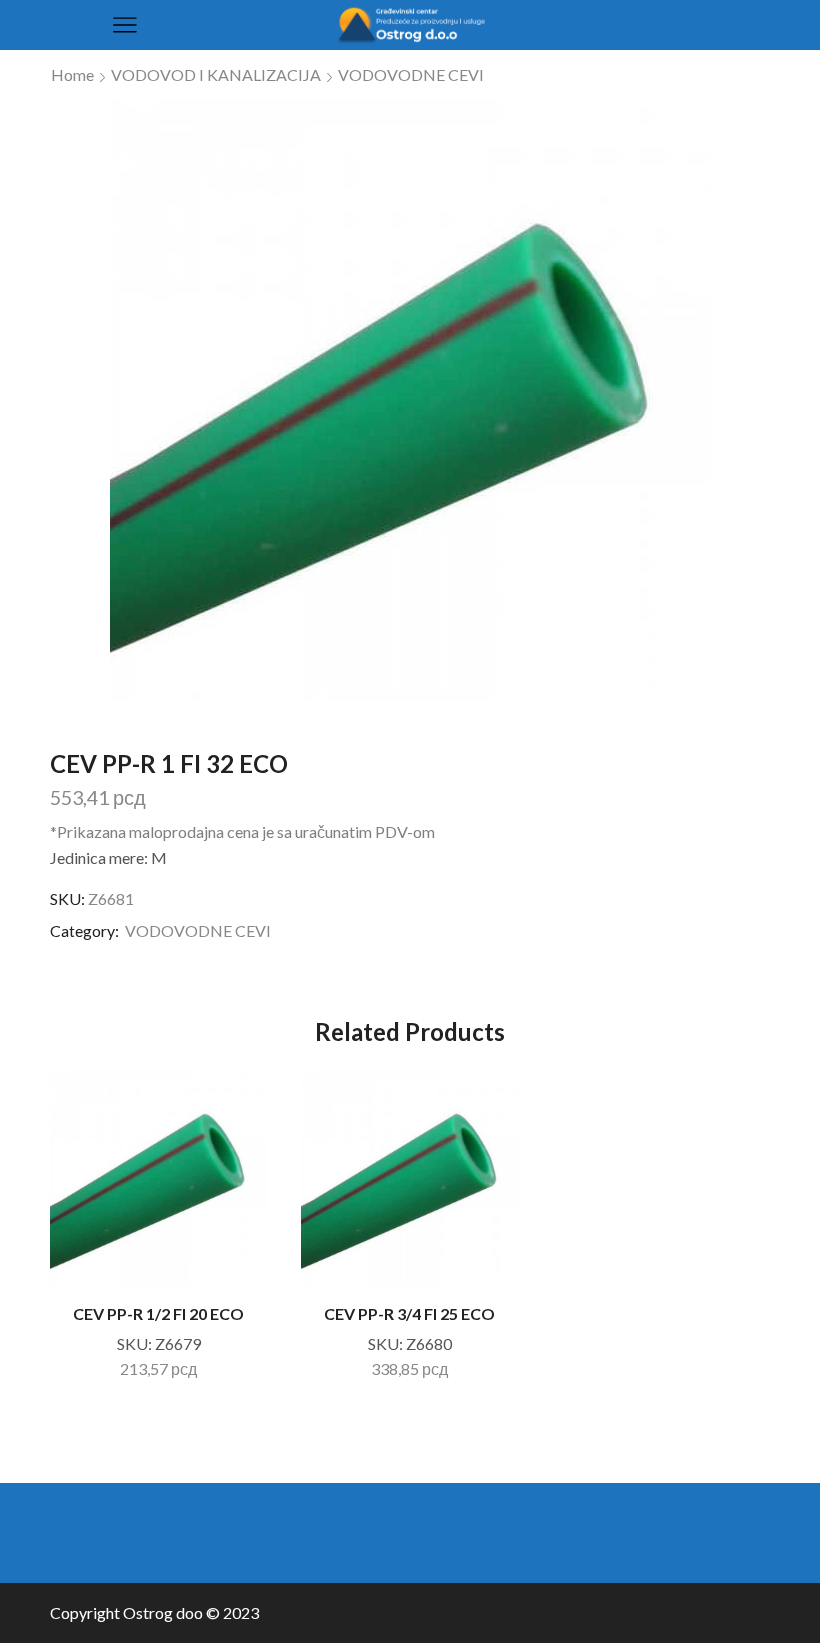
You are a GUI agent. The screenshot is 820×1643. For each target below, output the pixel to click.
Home (72, 74)
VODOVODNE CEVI (411, 74)
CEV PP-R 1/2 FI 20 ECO (158, 1313)
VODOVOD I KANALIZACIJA (216, 74)
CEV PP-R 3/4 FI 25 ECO (409, 1313)
